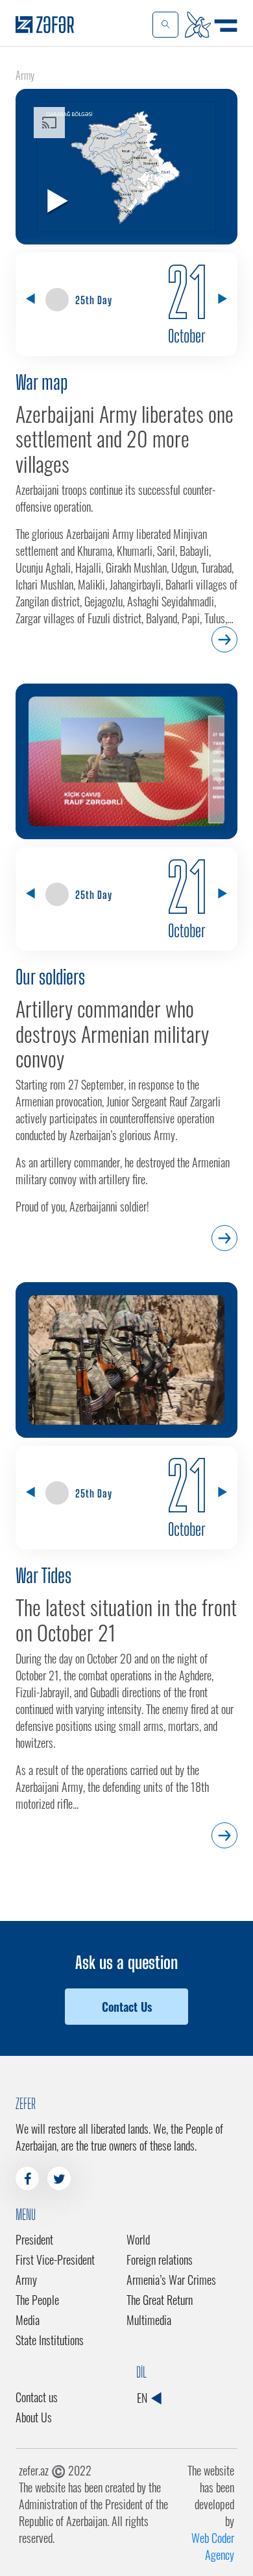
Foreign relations (160, 2260)
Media (28, 2320)
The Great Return (160, 2300)
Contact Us (127, 2007)
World (138, 2239)
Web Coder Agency (213, 2546)
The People (37, 2300)
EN (143, 2398)
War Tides (43, 1575)
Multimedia (149, 2320)
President (34, 2239)
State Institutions (50, 2340)
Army (26, 2280)
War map (42, 382)
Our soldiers (50, 977)
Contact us (37, 2397)
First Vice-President (55, 2260)
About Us (34, 2417)
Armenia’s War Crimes (171, 2280)
